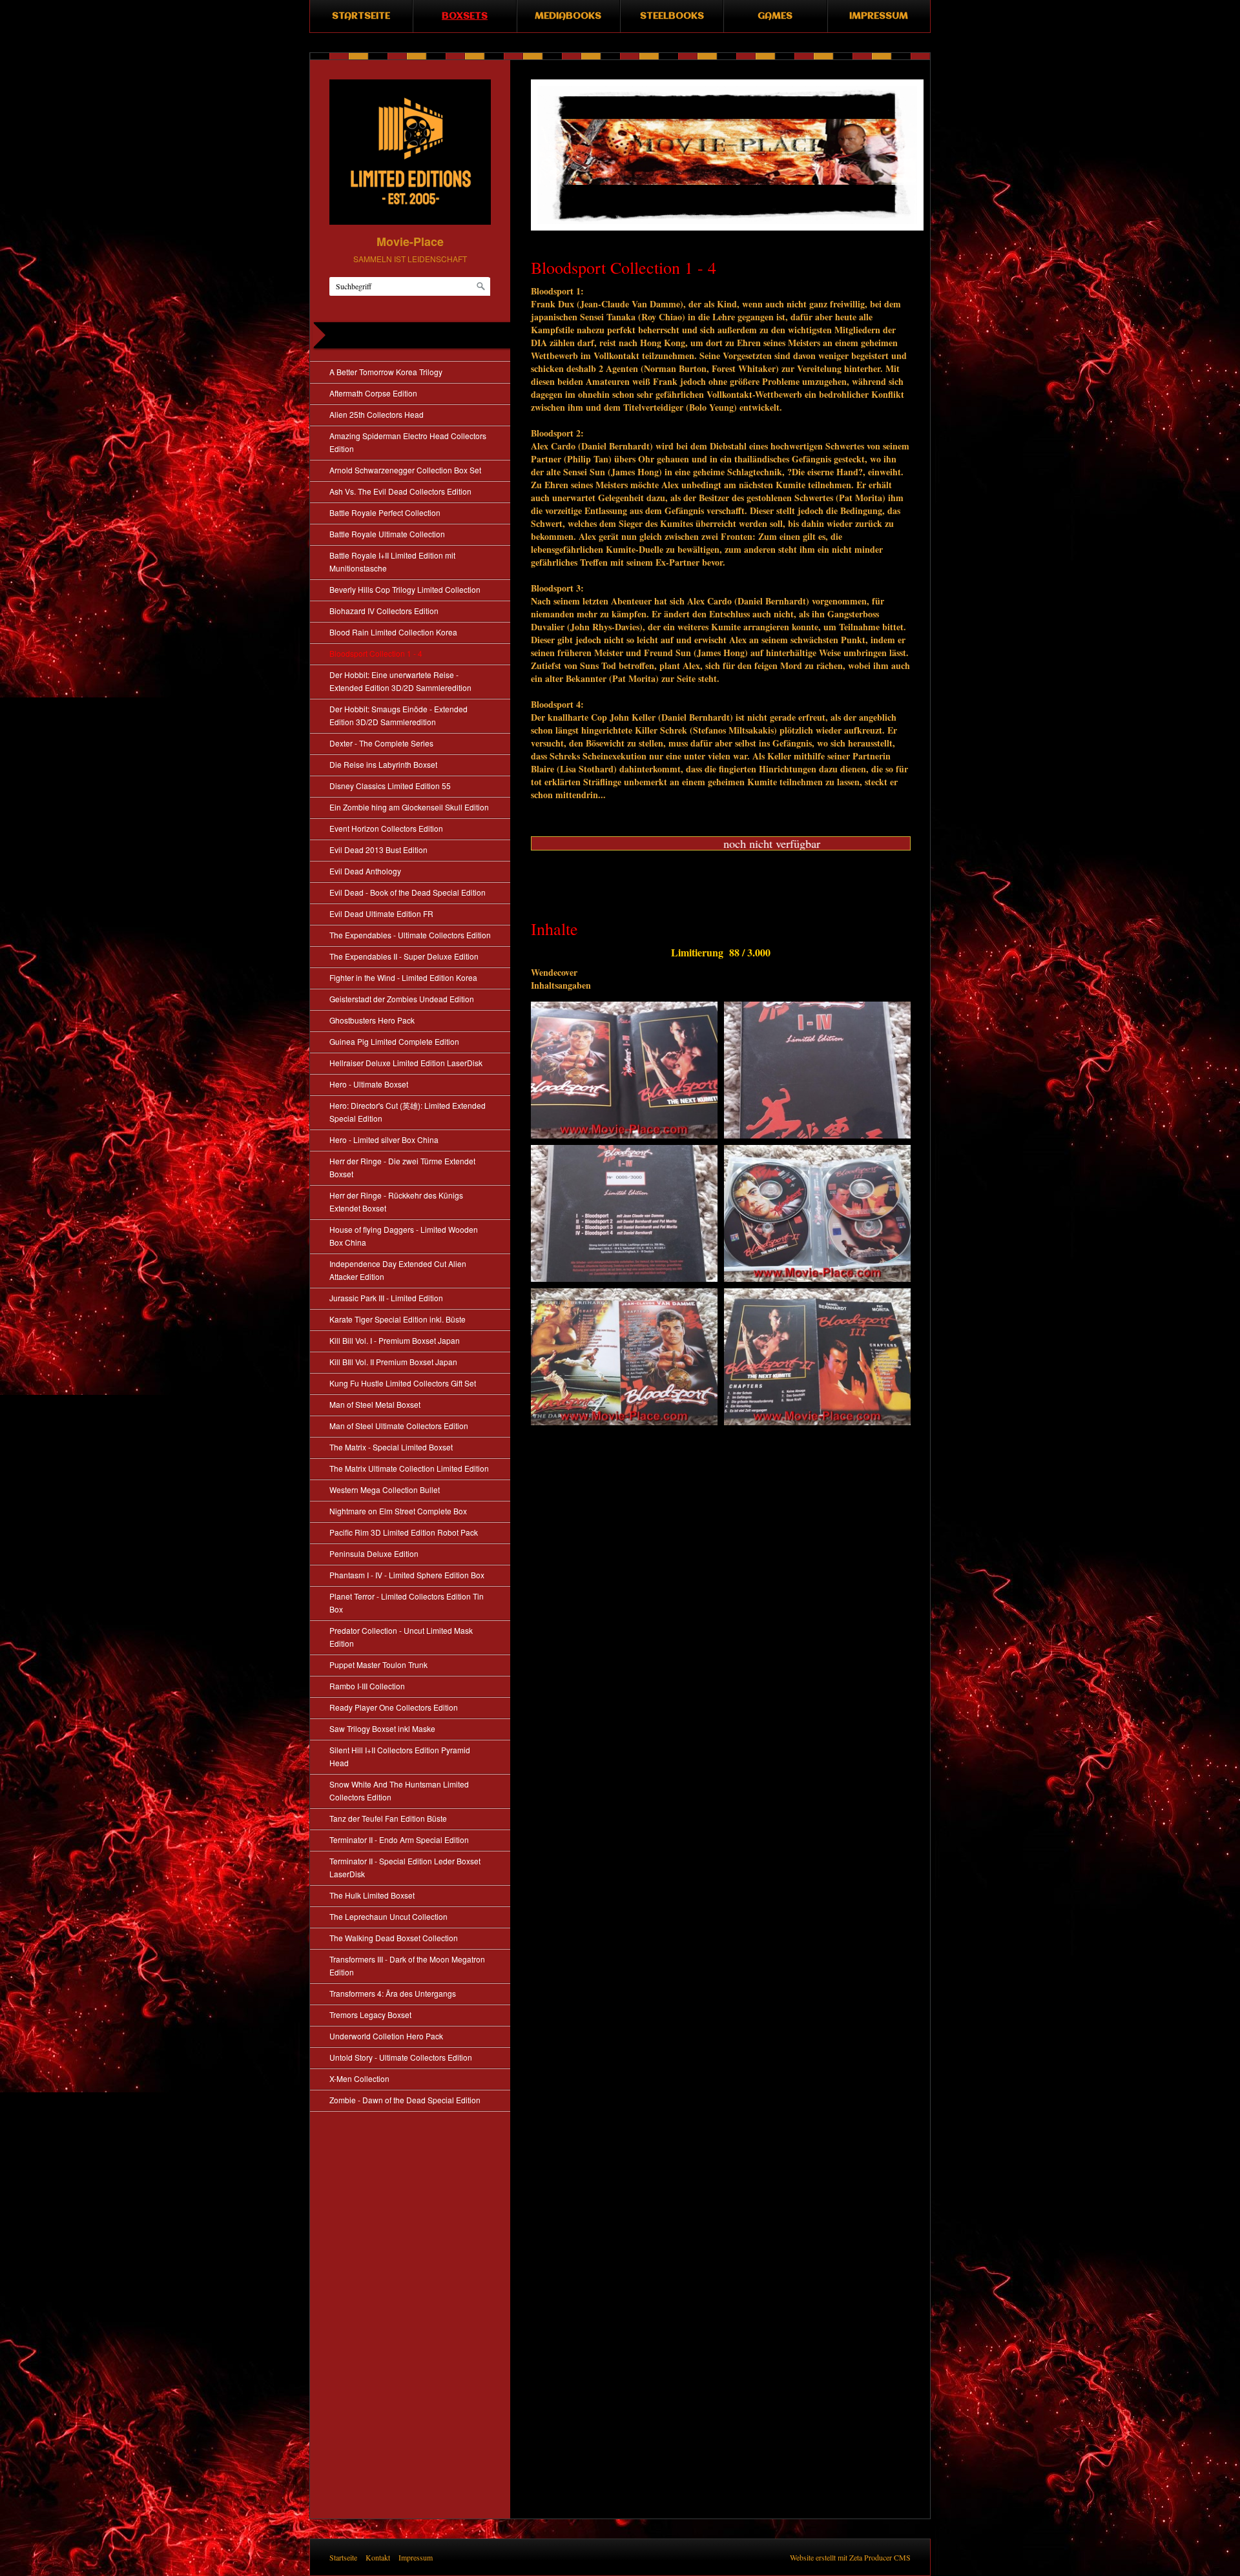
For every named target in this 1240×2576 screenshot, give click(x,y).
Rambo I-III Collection (367, 1686)
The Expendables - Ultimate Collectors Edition (410, 935)
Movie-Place (410, 242)
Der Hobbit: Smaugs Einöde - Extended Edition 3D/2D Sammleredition (398, 715)
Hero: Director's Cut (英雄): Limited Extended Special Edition (408, 1112)
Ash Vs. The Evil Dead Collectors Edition (400, 491)
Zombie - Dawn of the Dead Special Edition (405, 2100)
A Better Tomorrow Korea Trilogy (386, 372)
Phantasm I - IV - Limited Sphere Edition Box (407, 1575)
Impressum (879, 16)
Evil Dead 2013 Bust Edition (378, 850)
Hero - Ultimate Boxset (369, 1084)
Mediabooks (568, 16)
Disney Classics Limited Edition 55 (390, 786)
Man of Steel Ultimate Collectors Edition (399, 1426)
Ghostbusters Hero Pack (372, 1020)
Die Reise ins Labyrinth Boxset (383, 764)
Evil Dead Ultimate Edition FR (381, 913)
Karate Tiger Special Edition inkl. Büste (398, 1319)
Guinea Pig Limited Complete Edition (394, 1041)
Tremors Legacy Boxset (370, 2014)
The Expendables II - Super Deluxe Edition (404, 956)
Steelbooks (672, 16)
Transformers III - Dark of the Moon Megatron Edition (407, 1965)
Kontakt (378, 2557)
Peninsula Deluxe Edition (374, 1553)
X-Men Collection (359, 2078)
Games (775, 16)
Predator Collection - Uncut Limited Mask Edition (401, 1637)
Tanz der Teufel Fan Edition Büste (388, 1818)
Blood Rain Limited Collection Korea (393, 632)
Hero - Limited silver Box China (384, 1139)
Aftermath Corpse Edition (373, 393)
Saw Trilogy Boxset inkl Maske (382, 1728)
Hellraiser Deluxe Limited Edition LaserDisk (406, 1063)
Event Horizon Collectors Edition (386, 828)
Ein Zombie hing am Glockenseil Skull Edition (409, 807)
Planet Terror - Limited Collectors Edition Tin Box (407, 1602)
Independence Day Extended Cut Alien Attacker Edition (398, 1270)
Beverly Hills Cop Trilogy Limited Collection (405, 589)
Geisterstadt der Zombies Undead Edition (402, 999)
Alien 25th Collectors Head (377, 414)
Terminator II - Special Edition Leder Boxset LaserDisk (405, 1867)
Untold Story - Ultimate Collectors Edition (401, 2057)
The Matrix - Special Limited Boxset (391, 1447)
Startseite (361, 16)
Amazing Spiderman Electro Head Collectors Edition (408, 442)
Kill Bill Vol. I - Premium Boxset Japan (395, 1340)
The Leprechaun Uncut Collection (388, 1916)
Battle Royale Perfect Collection (385, 512)
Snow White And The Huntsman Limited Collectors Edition (399, 1790)
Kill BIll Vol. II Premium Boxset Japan (393, 1362)
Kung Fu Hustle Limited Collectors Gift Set (403, 1383)
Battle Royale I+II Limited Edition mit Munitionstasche (392, 562)
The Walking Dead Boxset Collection (394, 1938)
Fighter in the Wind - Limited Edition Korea (403, 977)
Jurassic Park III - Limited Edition (386, 1298)
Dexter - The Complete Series (381, 743)
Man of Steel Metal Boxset (375, 1404)
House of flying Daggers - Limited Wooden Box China (404, 1236)
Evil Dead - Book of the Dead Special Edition (408, 892)
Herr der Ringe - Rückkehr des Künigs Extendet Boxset (396, 1201)
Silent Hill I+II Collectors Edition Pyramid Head (400, 1756)
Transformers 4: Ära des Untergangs (393, 1993)
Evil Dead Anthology (365, 871)
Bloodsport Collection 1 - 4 (376, 653)
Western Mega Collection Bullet (385, 1489)
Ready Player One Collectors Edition (394, 1707)
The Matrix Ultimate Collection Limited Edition (409, 1468)
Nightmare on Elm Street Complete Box (398, 1511)
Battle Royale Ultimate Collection (387, 534)
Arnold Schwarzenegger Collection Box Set (405, 470)
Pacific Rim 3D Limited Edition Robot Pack (404, 1532)
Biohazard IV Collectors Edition (384, 611)
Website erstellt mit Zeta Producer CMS (850, 2557)
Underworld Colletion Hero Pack (386, 2036)
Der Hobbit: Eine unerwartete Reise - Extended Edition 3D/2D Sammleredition (400, 681)
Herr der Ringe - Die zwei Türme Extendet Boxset (402, 1167)
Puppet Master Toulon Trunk (378, 1664)
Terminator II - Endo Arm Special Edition (399, 1839)
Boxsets (465, 16)
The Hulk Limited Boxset (372, 1895)
